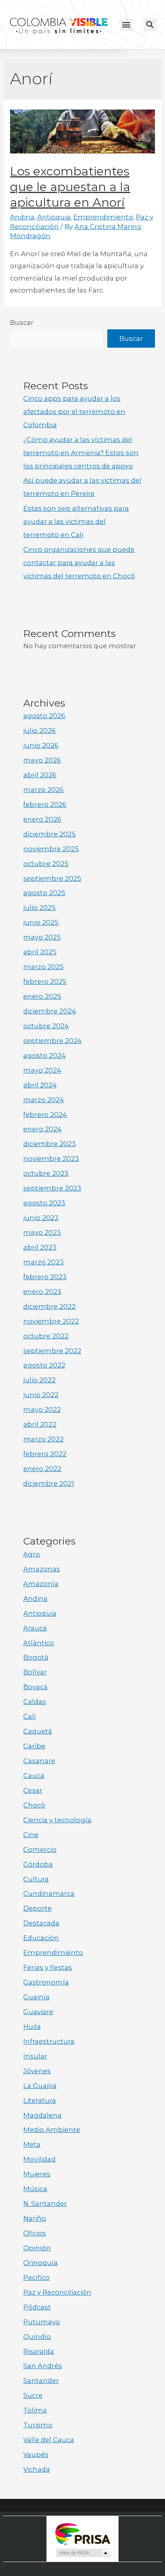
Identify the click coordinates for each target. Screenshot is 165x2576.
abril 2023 (40, 1247)
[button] (126, 25)
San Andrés (43, 2366)
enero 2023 (42, 1292)
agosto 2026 (44, 716)
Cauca (34, 1776)
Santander (41, 2381)
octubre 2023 (46, 1173)
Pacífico (36, 2277)
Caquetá (38, 1731)
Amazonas (42, 1569)
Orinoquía (40, 2263)
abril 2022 (40, 1424)
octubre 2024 (46, 1026)
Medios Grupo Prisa (83, 2553)
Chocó (34, 1805)
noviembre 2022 (51, 1321)
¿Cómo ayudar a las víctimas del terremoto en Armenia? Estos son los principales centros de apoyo (81, 453)
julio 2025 (39, 908)
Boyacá (35, 1687)
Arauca (35, 1628)
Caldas (35, 1702)
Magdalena (42, 2115)
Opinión (37, 2248)
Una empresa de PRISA (82, 2533)
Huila (32, 2027)
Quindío (37, 2337)
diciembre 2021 (49, 1483)
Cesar (33, 1790)
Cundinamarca (49, 1893)
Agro (32, 1554)
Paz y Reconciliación (57, 2292)
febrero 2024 (45, 1115)
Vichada (37, 2469)
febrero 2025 (45, 981)
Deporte (37, 1908)
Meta (32, 2144)
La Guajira (40, 2086)
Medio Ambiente (52, 2130)
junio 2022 (41, 1395)
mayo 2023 (42, 1232)
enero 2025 (42, 996)
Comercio (40, 1849)
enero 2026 (42, 819)
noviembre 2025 (51, 849)
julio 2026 (39, 731)
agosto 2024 (44, 1055)
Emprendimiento (103, 217)
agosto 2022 (44, 1365)
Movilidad (39, 2159)
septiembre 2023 (52, 1188)
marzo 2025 (43, 967)
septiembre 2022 (52, 1351)
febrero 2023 (45, 1277)
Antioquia (54, 217)
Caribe (34, 1746)
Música (35, 2189)
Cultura (36, 1879)
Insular (35, 2056)
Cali (29, 1716)
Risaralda (39, 2351)
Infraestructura (49, 2041)
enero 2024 (42, 1129)
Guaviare (38, 2012)
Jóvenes (37, 2071)
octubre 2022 (46, 1336)
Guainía (36, 1997)
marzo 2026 (43, 790)
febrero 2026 (45, 804)
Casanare (39, 1761)
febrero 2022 (45, 1454)
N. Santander (45, 2204)
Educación (41, 1938)
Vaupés (36, 2455)
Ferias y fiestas (48, 1967)
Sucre (33, 2395)
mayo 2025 (42, 937)
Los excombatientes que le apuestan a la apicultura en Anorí (70, 187)
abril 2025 (40, 952)
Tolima (35, 2410)
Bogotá (36, 1657)
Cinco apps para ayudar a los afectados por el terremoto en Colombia (74, 412)
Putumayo (42, 2322)
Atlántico (39, 1643)
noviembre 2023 (51, 1159)
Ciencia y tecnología (57, 1820)
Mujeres (37, 2174)
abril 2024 (40, 1085)
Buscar (22, 322)
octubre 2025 (46, 864)
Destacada (41, 1923)
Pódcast (37, 2307)
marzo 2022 (43, 1439)
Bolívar (35, 1672)
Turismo (38, 2425)
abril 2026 (40, 775)
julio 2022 (39, 1380)
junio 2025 (41, 922)
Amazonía (41, 1584)
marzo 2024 (44, 1100)
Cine (31, 1835)
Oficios (35, 2233)
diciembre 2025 (49, 834)
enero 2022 (42, 1469)
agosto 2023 (44, 1203)
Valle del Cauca (49, 2440)
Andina (22, 217)
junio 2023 (41, 1218)
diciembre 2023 (49, 1144)
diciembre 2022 (49, 1306)
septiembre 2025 (52, 878)
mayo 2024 (42, 1070)
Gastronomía (46, 1982)
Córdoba (38, 1864)
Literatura (40, 2100)
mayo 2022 (42, 1409)
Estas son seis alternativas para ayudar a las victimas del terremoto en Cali (76, 522)
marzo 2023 (43, 1262)
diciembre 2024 (50, 1011)
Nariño (35, 2218)
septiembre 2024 (52, 1041)
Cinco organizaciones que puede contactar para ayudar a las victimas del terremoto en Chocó (79, 563)
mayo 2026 (42, 760)
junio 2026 (41, 745)
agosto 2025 (44, 893)
